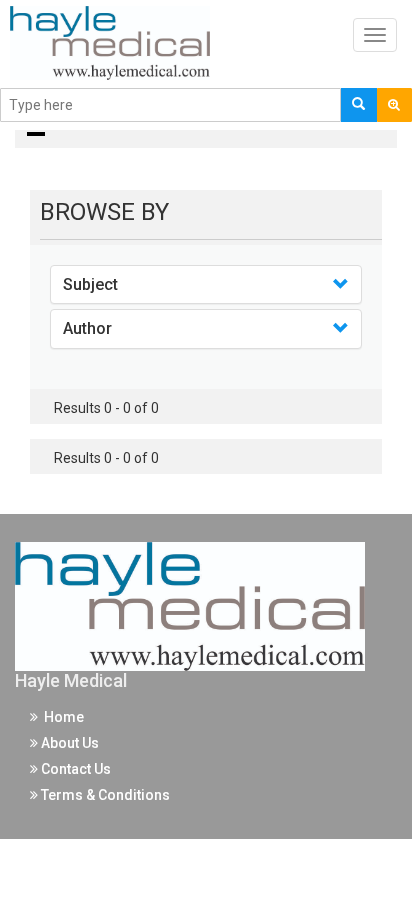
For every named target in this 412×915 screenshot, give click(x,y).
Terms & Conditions (104, 795)
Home (61, 717)
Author (87, 328)
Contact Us (74, 769)
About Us (68, 743)
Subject (90, 284)
